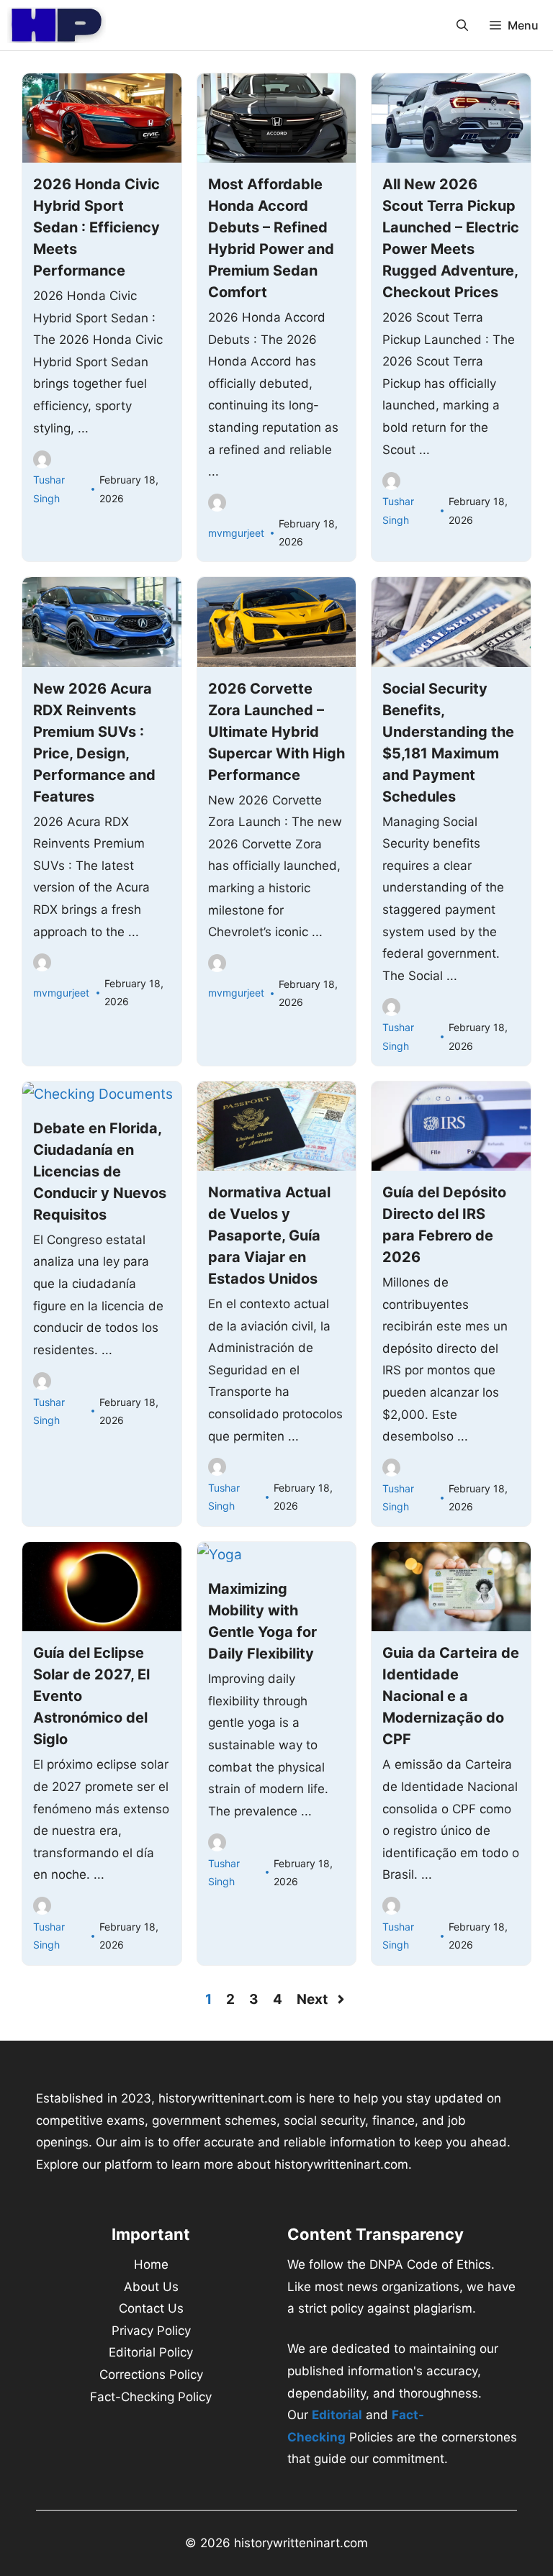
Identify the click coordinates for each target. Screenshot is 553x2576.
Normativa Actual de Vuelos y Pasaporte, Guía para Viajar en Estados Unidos (269, 1235)
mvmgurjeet (236, 533)
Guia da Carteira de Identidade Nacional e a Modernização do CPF (451, 1696)
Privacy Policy (151, 2331)
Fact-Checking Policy (151, 2397)
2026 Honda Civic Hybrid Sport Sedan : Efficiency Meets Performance (96, 227)
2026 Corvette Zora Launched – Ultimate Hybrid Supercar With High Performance (276, 732)
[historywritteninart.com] (57, 25)
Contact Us (151, 2308)
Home (151, 2264)
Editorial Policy (151, 2352)
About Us (151, 2287)
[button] (462, 25)
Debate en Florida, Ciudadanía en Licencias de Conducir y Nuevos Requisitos (100, 1171)
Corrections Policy (151, 2375)
